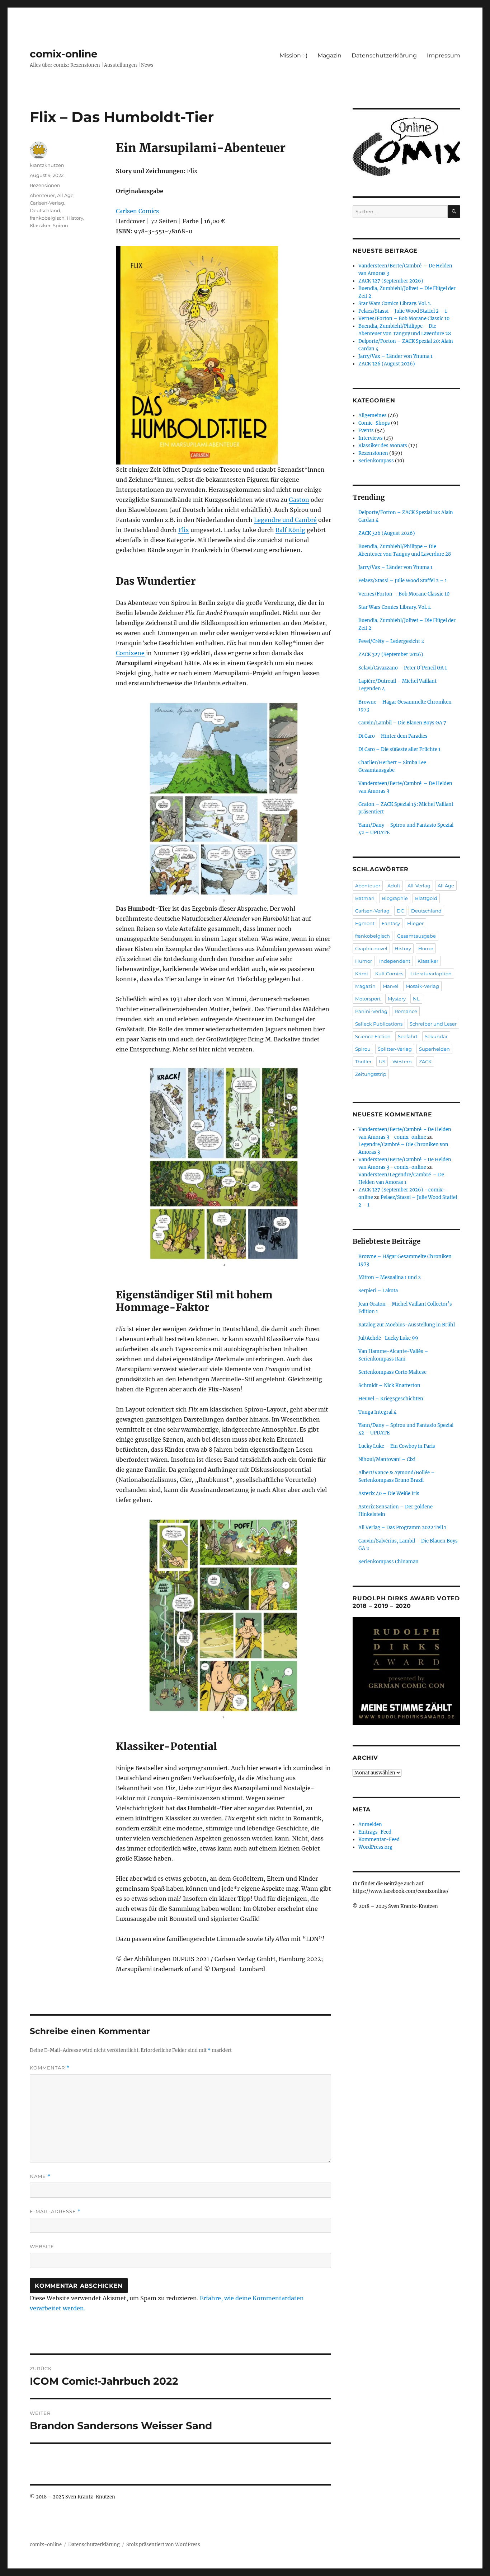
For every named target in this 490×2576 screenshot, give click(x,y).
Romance (406, 1011)
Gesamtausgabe (416, 936)
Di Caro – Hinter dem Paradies (393, 736)
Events (366, 431)
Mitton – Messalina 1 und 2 (390, 1277)
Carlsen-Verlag (47, 203)
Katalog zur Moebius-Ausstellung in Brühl (407, 1325)
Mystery (397, 999)
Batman (365, 898)
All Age (65, 195)
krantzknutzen (47, 165)
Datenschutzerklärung (384, 55)
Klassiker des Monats (383, 446)
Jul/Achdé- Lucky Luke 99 (388, 1338)
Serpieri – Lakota (378, 1291)
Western (402, 1061)
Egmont (365, 923)
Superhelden (434, 1049)
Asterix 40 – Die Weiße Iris (389, 1494)
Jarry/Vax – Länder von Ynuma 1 (395, 356)
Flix (184, 530)
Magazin (329, 55)
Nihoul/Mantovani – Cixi (387, 1459)
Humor (364, 961)
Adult (394, 886)
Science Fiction (373, 1036)
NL (416, 999)
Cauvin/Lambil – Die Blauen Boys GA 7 (402, 723)
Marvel (391, 986)
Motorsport (368, 999)
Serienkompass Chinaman (388, 1562)
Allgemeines (373, 416)
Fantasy (391, 923)
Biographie (395, 898)
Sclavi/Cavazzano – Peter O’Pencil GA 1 (403, 668)
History (75, 218)
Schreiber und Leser (433, 1024)
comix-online (64, 54)
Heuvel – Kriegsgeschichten (391, 1399)
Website (42, 2246)
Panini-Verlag (371, 1011)
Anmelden (370, 1824)
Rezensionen (45, 185)
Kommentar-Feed (379, 1840)
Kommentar (50, 2068)
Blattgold (426, 898)
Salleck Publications (379, 1024)
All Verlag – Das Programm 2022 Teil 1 (402, 1528)
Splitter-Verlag (395, 1049)
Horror (426, 948)
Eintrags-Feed (375, 1832)
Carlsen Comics (137, 211)
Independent (395, 961)
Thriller (363, 1061)
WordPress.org (375, 1847)
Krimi (362, 974)
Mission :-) (293, 55)
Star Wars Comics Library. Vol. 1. (395, 304)
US (382, 1061)
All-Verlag (419, 886)
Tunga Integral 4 (377, 1412)
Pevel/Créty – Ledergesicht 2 (391, 641)
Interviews (371, 438)
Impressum (444, 55)
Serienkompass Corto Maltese (392, 1372)
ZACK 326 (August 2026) (387, 364)
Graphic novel (371, 948)
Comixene (130, 653)
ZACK (425, 1061)
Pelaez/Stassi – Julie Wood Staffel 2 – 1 (403, 311)
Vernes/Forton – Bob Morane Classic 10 (404, 319)
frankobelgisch (47, 218)
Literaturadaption (431, 974)
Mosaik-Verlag (422, 986)
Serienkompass (376, 461)
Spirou (60, 225)
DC (400, 911)
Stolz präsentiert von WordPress (163, 2545)
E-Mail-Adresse (55, 2211)
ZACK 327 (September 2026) (391, 281)
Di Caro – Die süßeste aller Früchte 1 (399, 749)
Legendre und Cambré (285, 520)
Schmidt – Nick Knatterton (389, 1385)
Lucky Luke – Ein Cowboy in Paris (397, 1446)
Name (40, 2176)
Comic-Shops (374, 423)
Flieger (415, 923)
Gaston (299, 500)
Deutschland (45, 210)
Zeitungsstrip (371, 1074)
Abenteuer (42, 195)
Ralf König (290, 530)
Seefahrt (408, 1036)
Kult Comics (389, 974)
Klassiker (40, 225)
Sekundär (436, 1036)
